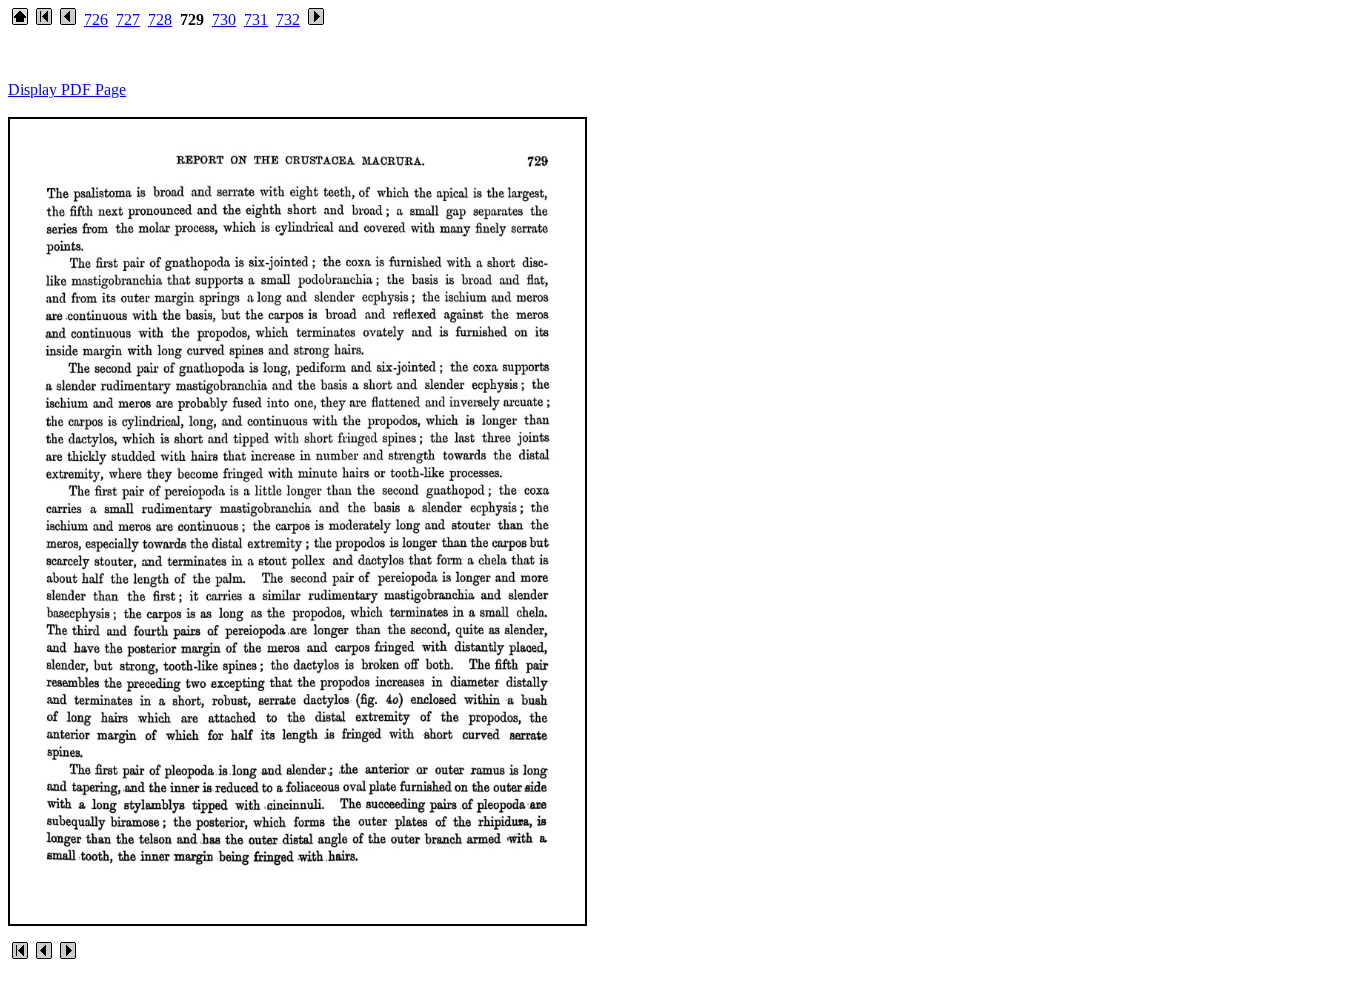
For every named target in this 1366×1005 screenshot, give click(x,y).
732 (288, 19)
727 (128, 19)
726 (96, 19)
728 (160, 19)
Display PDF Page (67, 89)
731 (256, 19)
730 (224, 19)
